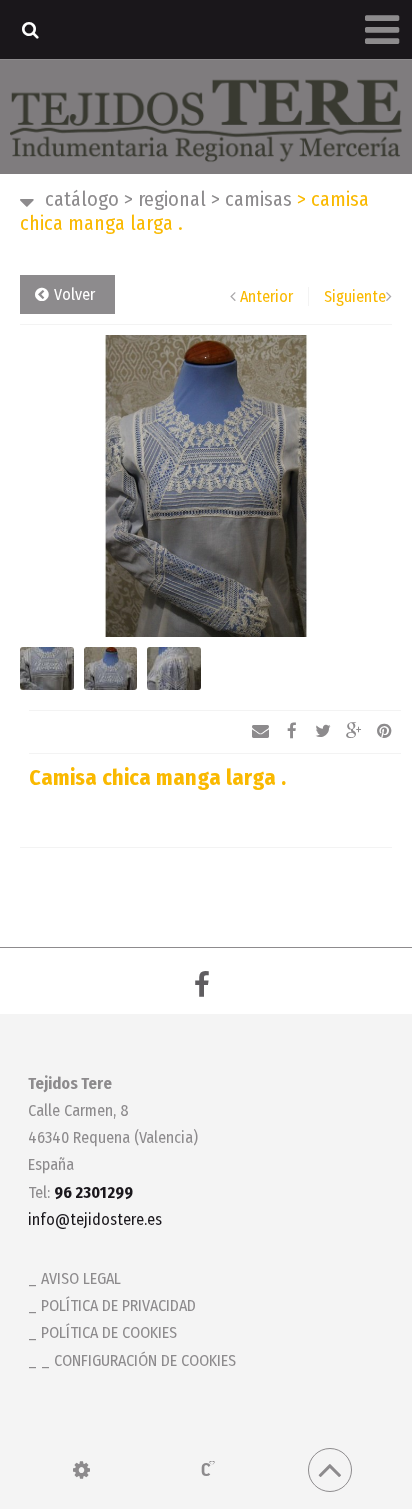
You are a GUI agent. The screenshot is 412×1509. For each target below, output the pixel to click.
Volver (74, 294)
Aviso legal (81, 1278)
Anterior (266, 296)
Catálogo (82, 199)
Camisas (251, 199)
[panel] (81, 1470)
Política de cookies (109, 1332)
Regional (165, 199)
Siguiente (355, 296)
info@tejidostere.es (95, 1219)
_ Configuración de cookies (138, 1360)
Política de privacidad (118, 1305)
